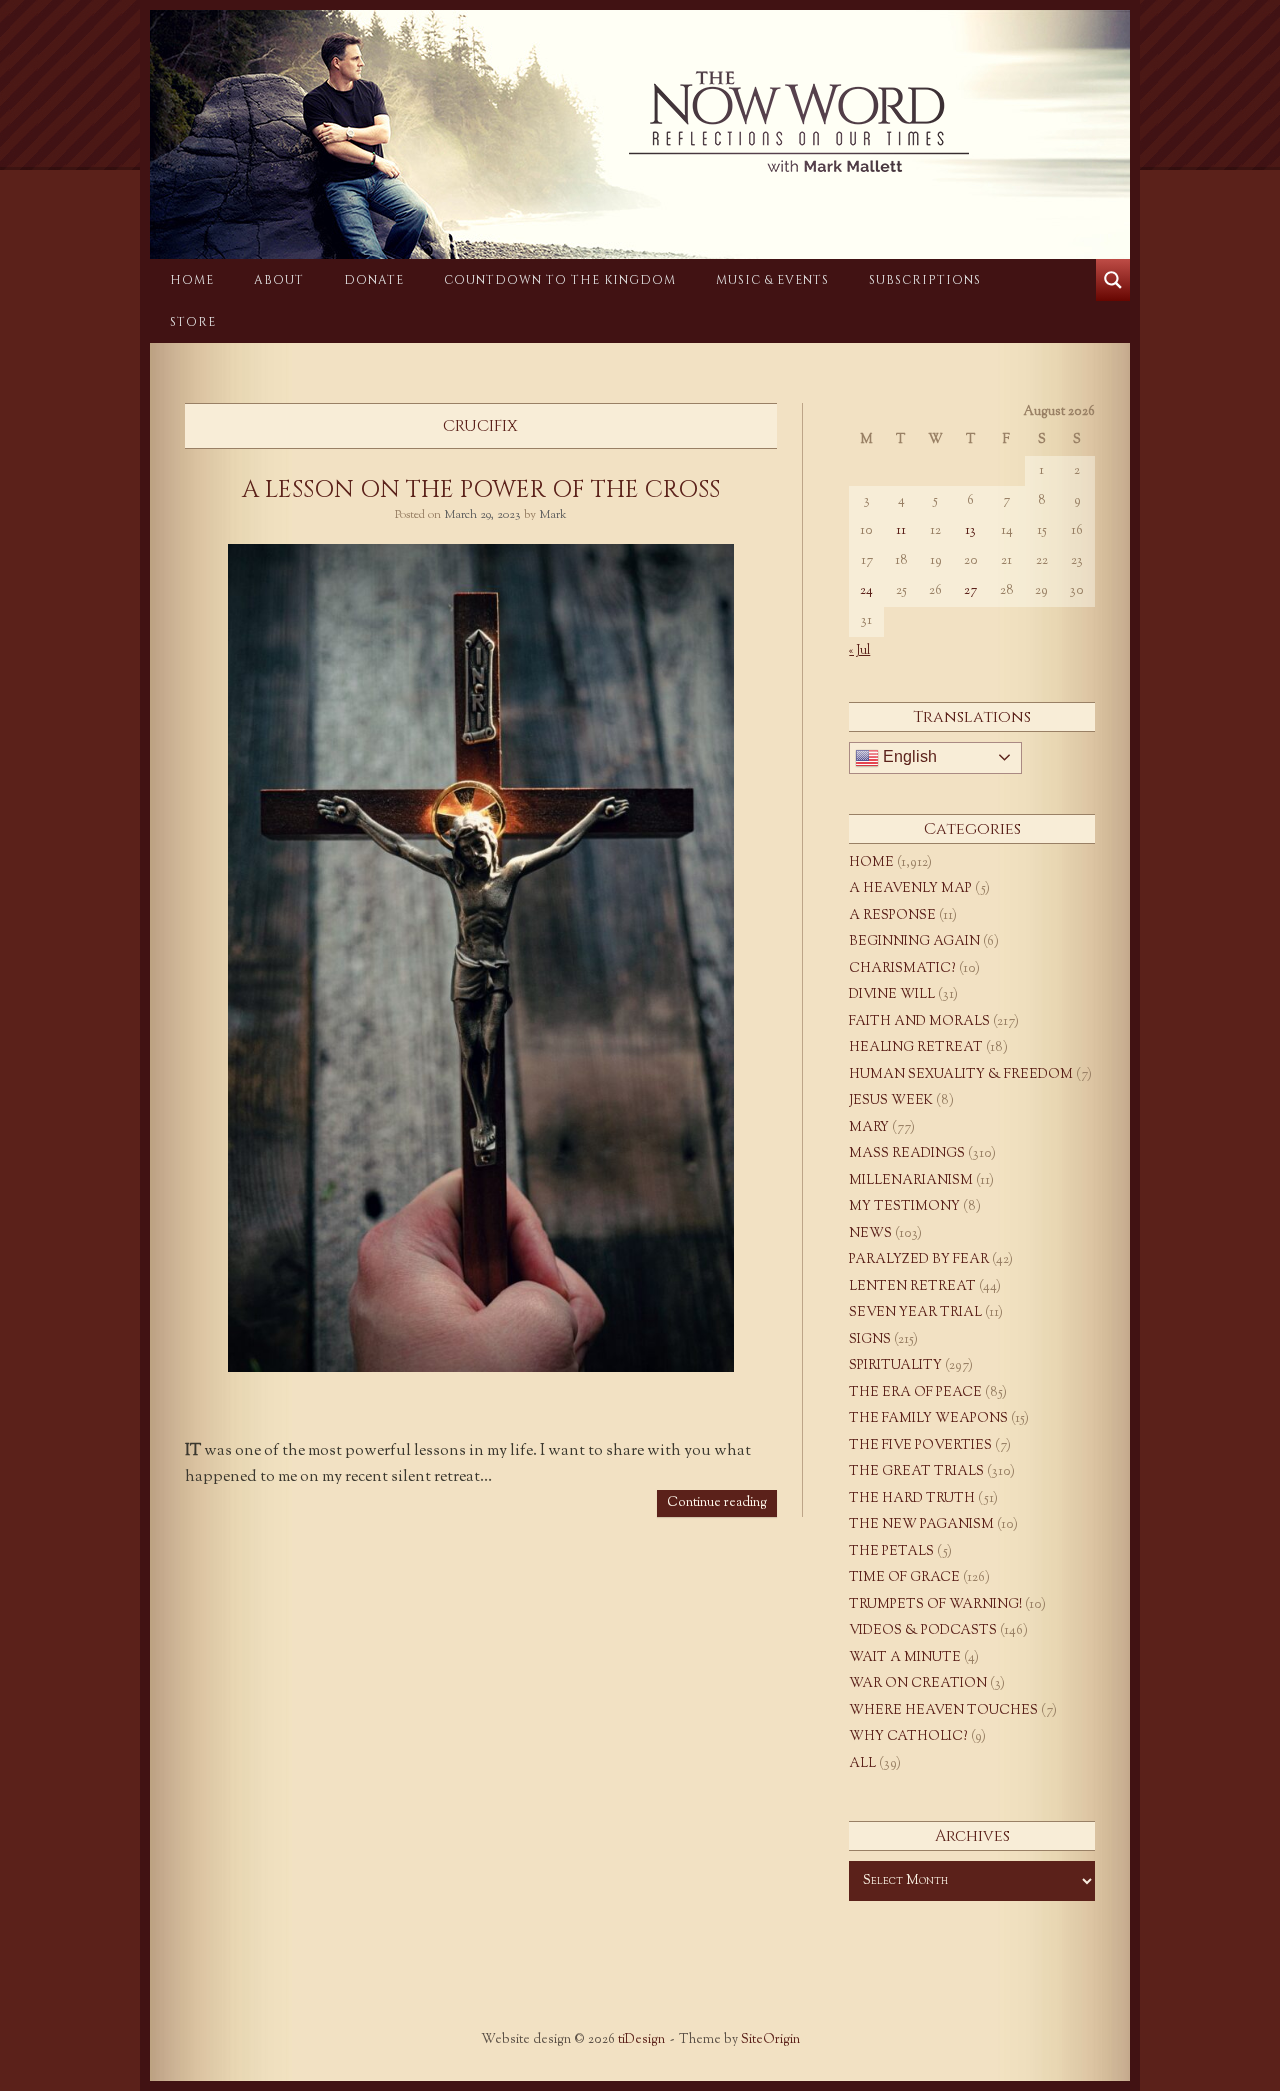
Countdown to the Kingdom (560, 280)
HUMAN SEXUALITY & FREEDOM (961, 1075)
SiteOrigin (770, 2040)
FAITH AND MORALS (919, 1022)
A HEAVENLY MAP (910, 889)
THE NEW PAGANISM (921, 1525)
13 (970, 531)
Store (193, 322)
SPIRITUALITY (895, 1366)
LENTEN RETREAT (912, 1287)
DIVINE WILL (892, 995)
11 (901, 531)
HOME (192, 280)
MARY (869, 1128)
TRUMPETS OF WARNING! (935, 1605)
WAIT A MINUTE (905, 1658)
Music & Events (772, 280)
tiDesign (641, 2040)
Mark (553, 515)
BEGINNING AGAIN (914, 942)
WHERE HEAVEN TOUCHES (943, 1711)
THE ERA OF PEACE (915, 1393)
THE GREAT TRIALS (916, 1472)
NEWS (870, 1234)
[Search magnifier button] (1113, 280)
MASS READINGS (907, 1154)
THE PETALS (891, 1552)
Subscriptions (925, 280)
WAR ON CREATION (918, 1684)
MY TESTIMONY (904, 1207)
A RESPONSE (892, 916)
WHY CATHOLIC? (908, 1737)
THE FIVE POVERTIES (920, 1446)
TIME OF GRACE (904, 1578)
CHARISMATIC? (902, 969)
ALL (862, 1764)
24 (866, 591)
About (279, 280)
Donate (374, 280)
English (908, 756)
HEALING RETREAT (916, 1048)
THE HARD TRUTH (912, 1499)
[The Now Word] (640, 122)
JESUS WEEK (891, 1101)
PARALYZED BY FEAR (919, 1260)
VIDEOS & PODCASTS (923, 1631)
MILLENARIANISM (911, 1181)
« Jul (859, 651)
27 (970, 591)
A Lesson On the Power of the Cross (481, 490)
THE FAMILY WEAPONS (928, 1419)
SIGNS (870, 1340)
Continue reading (717, 1503)
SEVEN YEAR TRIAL (915, 1313)
